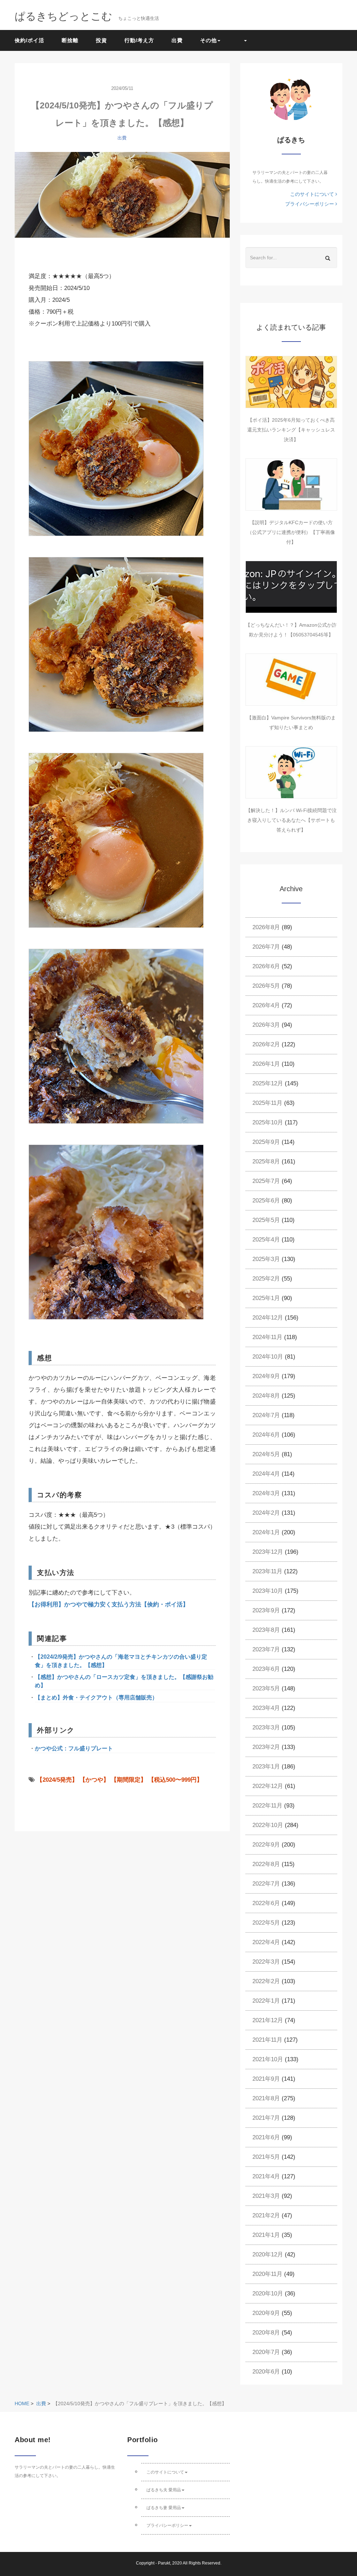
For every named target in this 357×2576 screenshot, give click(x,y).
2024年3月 (266, 1493)
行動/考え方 (139, 40)
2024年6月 (266, 1435)
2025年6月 (266, 1201)
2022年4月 (266, 1942)
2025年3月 (266, 1259)
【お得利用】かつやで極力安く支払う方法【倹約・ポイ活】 (109, 1604)
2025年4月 (266, 1240)
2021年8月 (266, 2098)
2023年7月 (266, 1649)
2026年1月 (266, 1064)
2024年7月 (266, 1415)
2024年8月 (266, 1396)
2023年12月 (268, 1552)
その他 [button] (208, 40)
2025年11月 (267, 1103)
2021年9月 (266, 2079)
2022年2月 (266, 1981)
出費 (177, 40)
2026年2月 (266, 1044)
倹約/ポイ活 (29, 40)
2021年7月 (266, 2118)
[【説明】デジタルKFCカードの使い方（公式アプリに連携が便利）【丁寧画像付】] (291, 484)
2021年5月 (266, 2157)
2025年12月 (268, 1083)
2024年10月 (268, 1357)
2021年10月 (268, 2059)
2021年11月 (267, 2040)
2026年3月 (266, 1025)
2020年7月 (266, 2352)
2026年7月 (266, 947)
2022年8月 (266, 1864)
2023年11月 (267, 1571)
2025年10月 (268, 1122)
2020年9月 (266, 2313)
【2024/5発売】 (57, 1780)
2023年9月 (266, 1610)
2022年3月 (266, 1962)
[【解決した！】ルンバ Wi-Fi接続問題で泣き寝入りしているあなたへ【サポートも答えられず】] (291, 772)
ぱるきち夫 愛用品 (164, 2490)
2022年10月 (268, 1825)
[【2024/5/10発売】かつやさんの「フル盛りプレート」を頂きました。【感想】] (122, 204)
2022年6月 (266, 1903)
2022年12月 (268, 1786)
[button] (242, 40)
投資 (101, 40)
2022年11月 (267, 1806)
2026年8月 (266, 927)
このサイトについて (313, 194)
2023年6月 (266, 1669)
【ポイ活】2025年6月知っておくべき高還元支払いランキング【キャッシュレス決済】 (291, 430)
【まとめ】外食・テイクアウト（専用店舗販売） (96, 1698)
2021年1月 (266, 2235)
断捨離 (70, 40)
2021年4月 (266, 2176)
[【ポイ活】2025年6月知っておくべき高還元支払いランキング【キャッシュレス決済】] (291, 382)
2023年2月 (266, 1747)
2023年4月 (266, 1708)
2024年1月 (266, 1532)
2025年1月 (266, 1298)
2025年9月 (266, 1142)
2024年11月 (267, 1337)
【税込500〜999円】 (175, 1780)
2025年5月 (266, 1220)
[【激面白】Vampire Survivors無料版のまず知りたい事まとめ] (291, 680)
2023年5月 (266, 1688)
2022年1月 (266, 2001)
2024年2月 (266, 1513)
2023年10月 (268, 1591)
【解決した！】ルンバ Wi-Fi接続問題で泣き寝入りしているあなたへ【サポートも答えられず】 (291, 820)
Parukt (164, 2563)
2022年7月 (266, 1884)
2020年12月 (268, 2254)
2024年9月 (266, 1376)
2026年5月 (266, 986)
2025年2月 (266, 1279)
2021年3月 (266, 2196)
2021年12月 (268, 2020)
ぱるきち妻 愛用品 (164, 2508)
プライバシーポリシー (310, 204)
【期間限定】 (129, 1780)
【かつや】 (94, 1780)
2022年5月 (266, 1923)
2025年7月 (266, 1181)
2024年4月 (266, 1474)
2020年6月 (266, 2372)
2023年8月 (266, 1630)
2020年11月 (267, 2274)
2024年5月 (266, 1454)
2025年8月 (266, 1161)
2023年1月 (266, 1767)
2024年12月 (268, 1318)
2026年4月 (266, 1005)
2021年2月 (266, 2215)
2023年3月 (266, 1727)
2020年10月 (268, 2294)
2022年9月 (266, 1845)
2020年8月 (266, 2333)
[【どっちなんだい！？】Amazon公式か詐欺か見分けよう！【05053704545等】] (291, 587)
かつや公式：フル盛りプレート (74, 1748)
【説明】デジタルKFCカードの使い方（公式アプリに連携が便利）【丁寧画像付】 (291, 532)
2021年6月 (266, 2137)
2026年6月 (266, 966)
